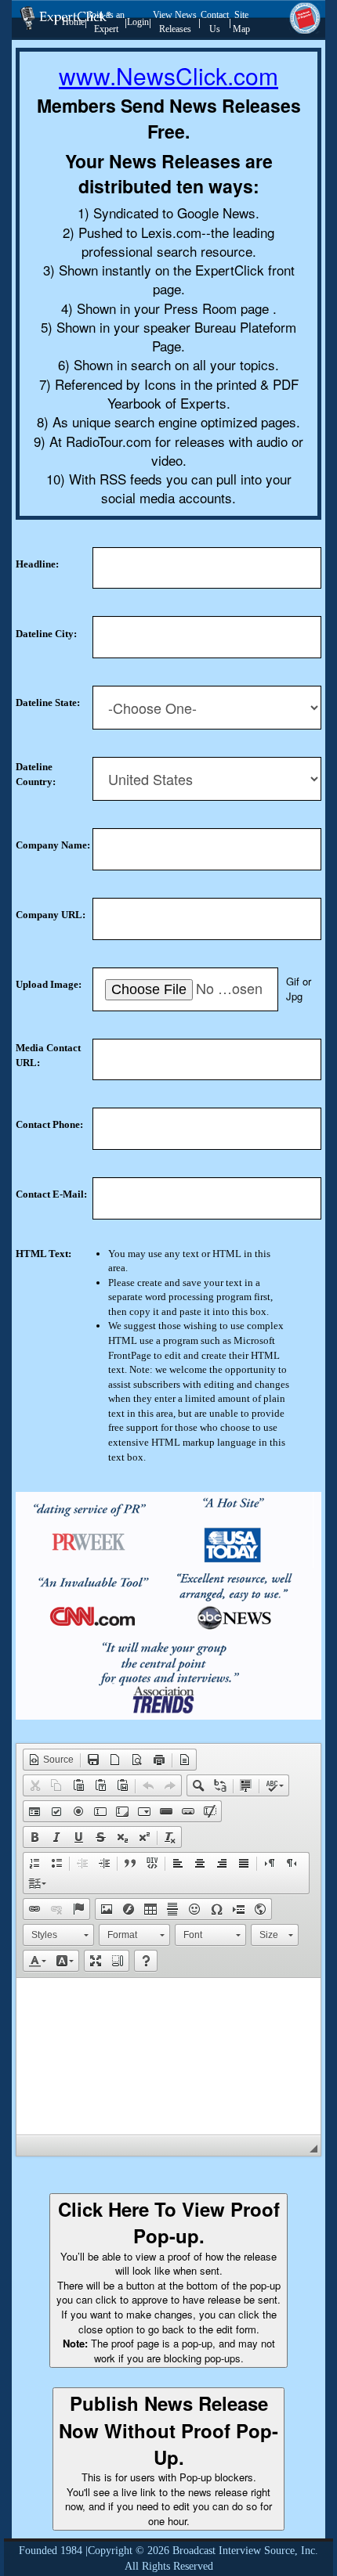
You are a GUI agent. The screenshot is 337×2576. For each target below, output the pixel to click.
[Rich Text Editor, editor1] (168, 2056)
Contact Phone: (49, 1124)
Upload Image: (49, 984)
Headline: (37, 564)
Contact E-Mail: (51, 1194)
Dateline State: (48, 703)
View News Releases (175, 22)
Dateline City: (46, 634)
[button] (51, 1760)
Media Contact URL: (48, 1055)
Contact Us (215, 22)
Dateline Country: (36, 774)
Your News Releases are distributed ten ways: (169, 174)
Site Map (241, 22)
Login (138, 22)
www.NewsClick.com (168, 76)
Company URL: (51, 915)
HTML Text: (43, 1254)
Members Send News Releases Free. (169, 119)
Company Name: (53, 845)
